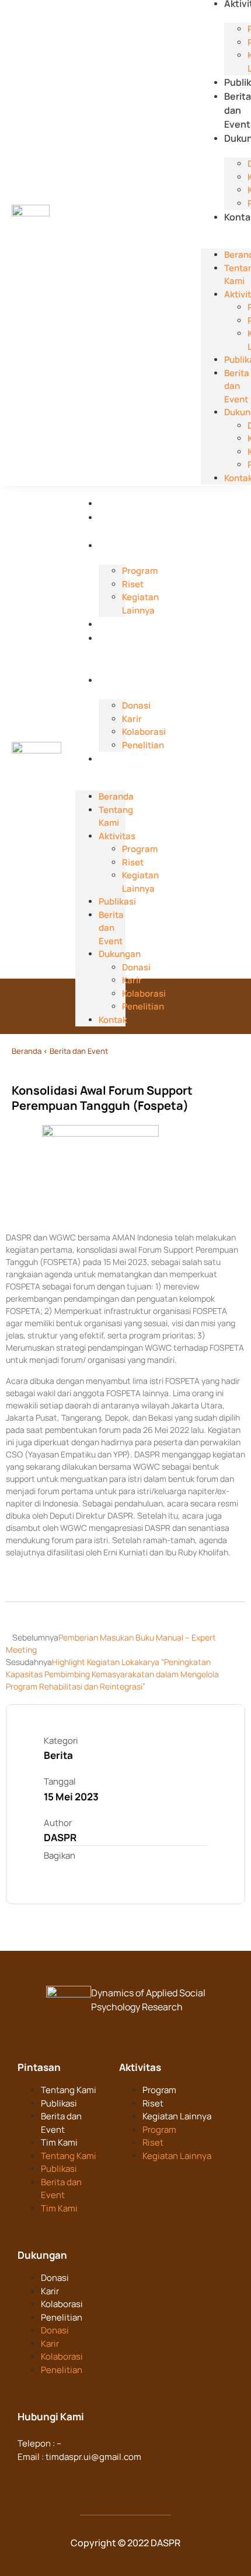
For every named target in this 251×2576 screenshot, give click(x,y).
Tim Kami (59, 2142)
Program (159, 2090)
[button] (226, 230)
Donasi (55, 2278)
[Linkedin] (50, 2479)
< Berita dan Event (76, 1051)
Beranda (117, 503)
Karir (50, 2291)
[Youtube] (96, 2479)
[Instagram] (73, 2479)
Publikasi (118, 624)
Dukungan (121, 680)
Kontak (114, 759)
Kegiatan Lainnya (177, 2116)
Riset (153, 2103)
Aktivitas (118, 545)
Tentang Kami (116, 816)
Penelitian (62, 2317)
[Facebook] (27, 2479)
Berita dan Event (238, 110)
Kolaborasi (62, 2304)
